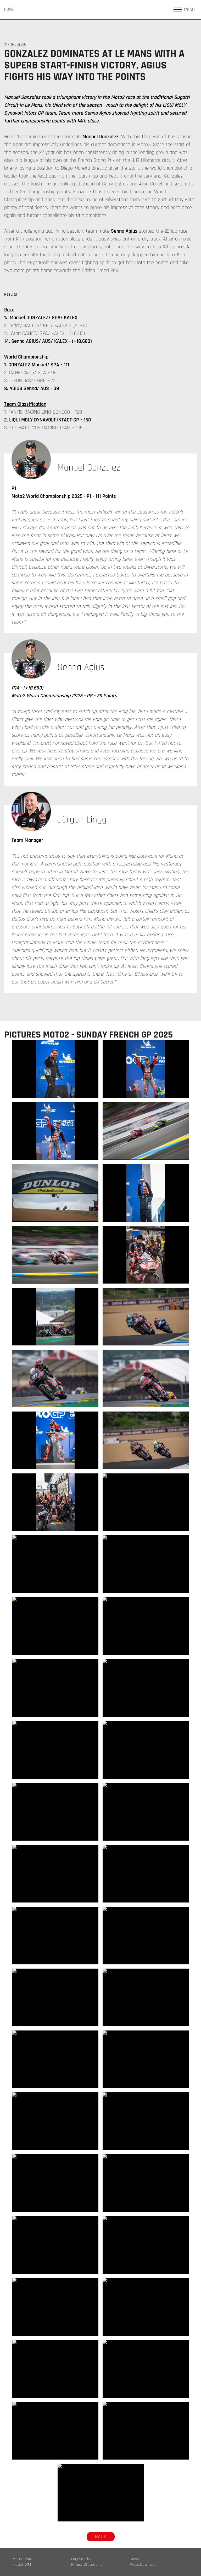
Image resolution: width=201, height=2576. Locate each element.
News (134, 2559)
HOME (9, 10)
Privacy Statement (87, 2565)
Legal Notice (81, 2559)
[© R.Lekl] (55, 1069)
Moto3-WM (22, 2565)
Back (101, 2537)
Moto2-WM (22, 2559)
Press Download (143, 2565)
